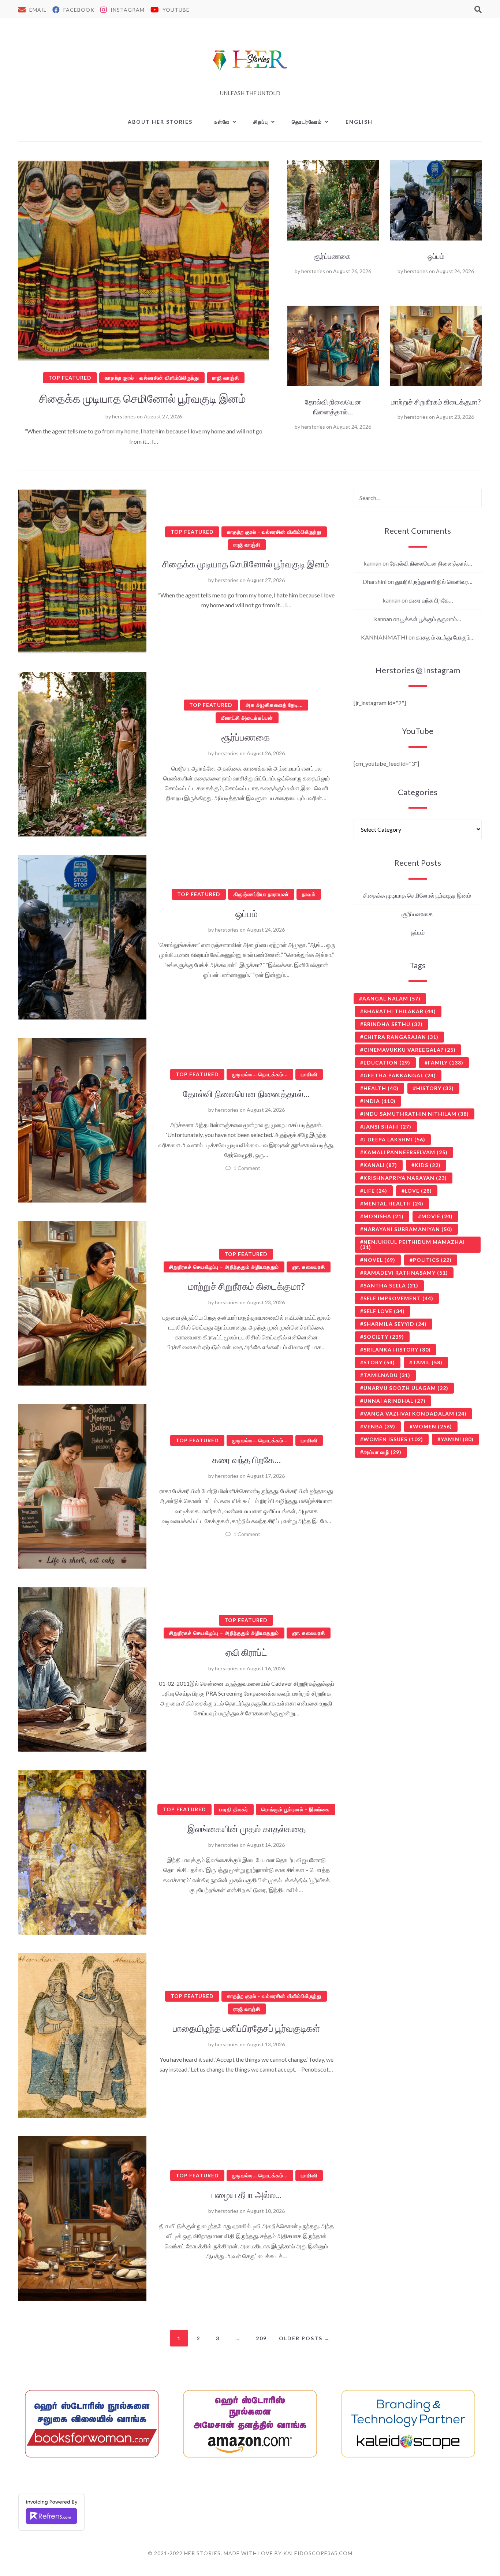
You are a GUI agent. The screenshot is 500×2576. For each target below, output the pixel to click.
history (435, 1088)
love (418, 1191)
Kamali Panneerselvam (406, 1152)
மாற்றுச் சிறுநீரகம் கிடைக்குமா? (436, 402)
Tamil (428, 1362)
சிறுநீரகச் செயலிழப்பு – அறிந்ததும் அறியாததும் (224, 1267)
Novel (379, 1260)
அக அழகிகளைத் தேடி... (274, 705)
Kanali (380, 1165)
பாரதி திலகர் (234, 1809)
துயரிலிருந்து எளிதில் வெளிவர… (434, 581)
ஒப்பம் (436, 256)
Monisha (384, 1216)
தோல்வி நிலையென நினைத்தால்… (333, 407)
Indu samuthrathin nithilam (416, 1114)
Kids (428, 1165)
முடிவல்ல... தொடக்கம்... (260, 1074)
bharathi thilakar (400, 1011)
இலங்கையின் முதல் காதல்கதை (247, 1828)
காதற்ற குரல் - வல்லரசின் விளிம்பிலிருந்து (152, 378)
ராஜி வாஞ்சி (226, 378)
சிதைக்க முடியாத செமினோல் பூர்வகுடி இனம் (143, 398)
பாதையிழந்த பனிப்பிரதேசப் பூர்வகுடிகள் (246, 2028)
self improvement (398, 1298)
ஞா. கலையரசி (309, 1267)
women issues (393, 1439)
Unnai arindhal (395, 1401)
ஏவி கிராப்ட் (246, 1652)
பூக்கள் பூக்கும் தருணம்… (431, 619)
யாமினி (309, 1074)
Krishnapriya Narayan (405, 1178)
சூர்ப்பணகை (333, 256)
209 (261, 2338)
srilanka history (397, 1349)
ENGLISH (359, 122)
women (432, 1426)
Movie (437, 1216)
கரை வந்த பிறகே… (247, 1460)
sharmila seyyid (395, 1324)
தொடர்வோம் (307, 122)
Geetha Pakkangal (400, 1075)
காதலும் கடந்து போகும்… (445, 637)
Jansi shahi (387, 1127)
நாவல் (309, 894)
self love (384, 1311)
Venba (379, 1426)
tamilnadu (387, 1375)
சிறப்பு (261, 122)
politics (432, 1260)
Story (379, 1362)
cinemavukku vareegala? (410, 1050)
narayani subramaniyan (408, 1229)
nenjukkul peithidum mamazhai (413, 1244)
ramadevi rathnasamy (406, 1273)
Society (384, 1337)
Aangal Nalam (391, 998)
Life (375, 1191)
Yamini (457, 1439)
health (381, 1088)
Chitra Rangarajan (401, 1037)
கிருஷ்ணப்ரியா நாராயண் (261, 894)
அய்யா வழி (383, 1452)
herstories (124, 416)
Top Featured (70, 378)
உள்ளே (222, 122)
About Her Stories (160, 122)
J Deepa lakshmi (394, 1139)
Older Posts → (305, 2338)
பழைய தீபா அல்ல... (247, 2195)
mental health (393, 1203)
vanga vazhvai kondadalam (415, 1414)
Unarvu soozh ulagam (406, 1388)
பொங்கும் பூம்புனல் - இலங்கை (296, 1809)
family (446, 1063)
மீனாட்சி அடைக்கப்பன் (247, 718)
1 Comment (247, 1168)
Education (387, 1063)
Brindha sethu (393, 1024)
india (380, 1101)
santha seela (391, 1285)
